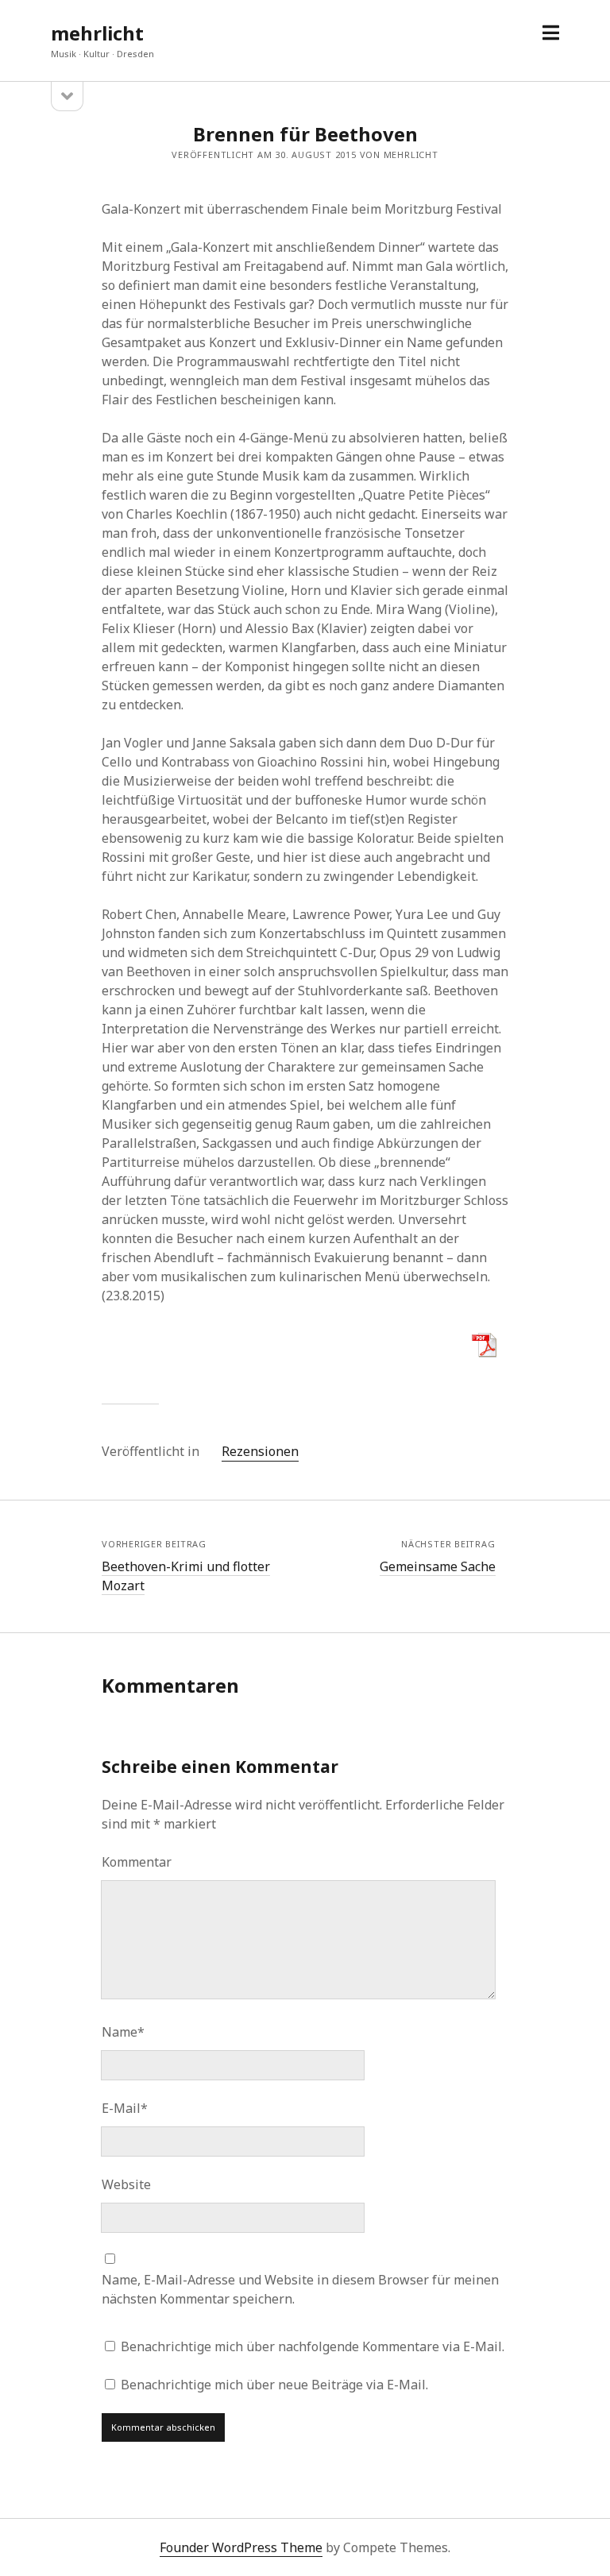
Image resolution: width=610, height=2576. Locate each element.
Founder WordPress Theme (241, 2547)
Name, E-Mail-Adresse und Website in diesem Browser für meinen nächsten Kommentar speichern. (300, 2289)
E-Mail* (125, 2108)
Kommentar (137, 1862)
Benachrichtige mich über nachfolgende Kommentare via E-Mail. (313, 2346)
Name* (123, 2032)
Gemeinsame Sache (438, 1566)
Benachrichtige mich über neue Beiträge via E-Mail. (274, 2385)
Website (126, 2184)
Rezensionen (260, 1451)
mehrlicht (97, 33)
